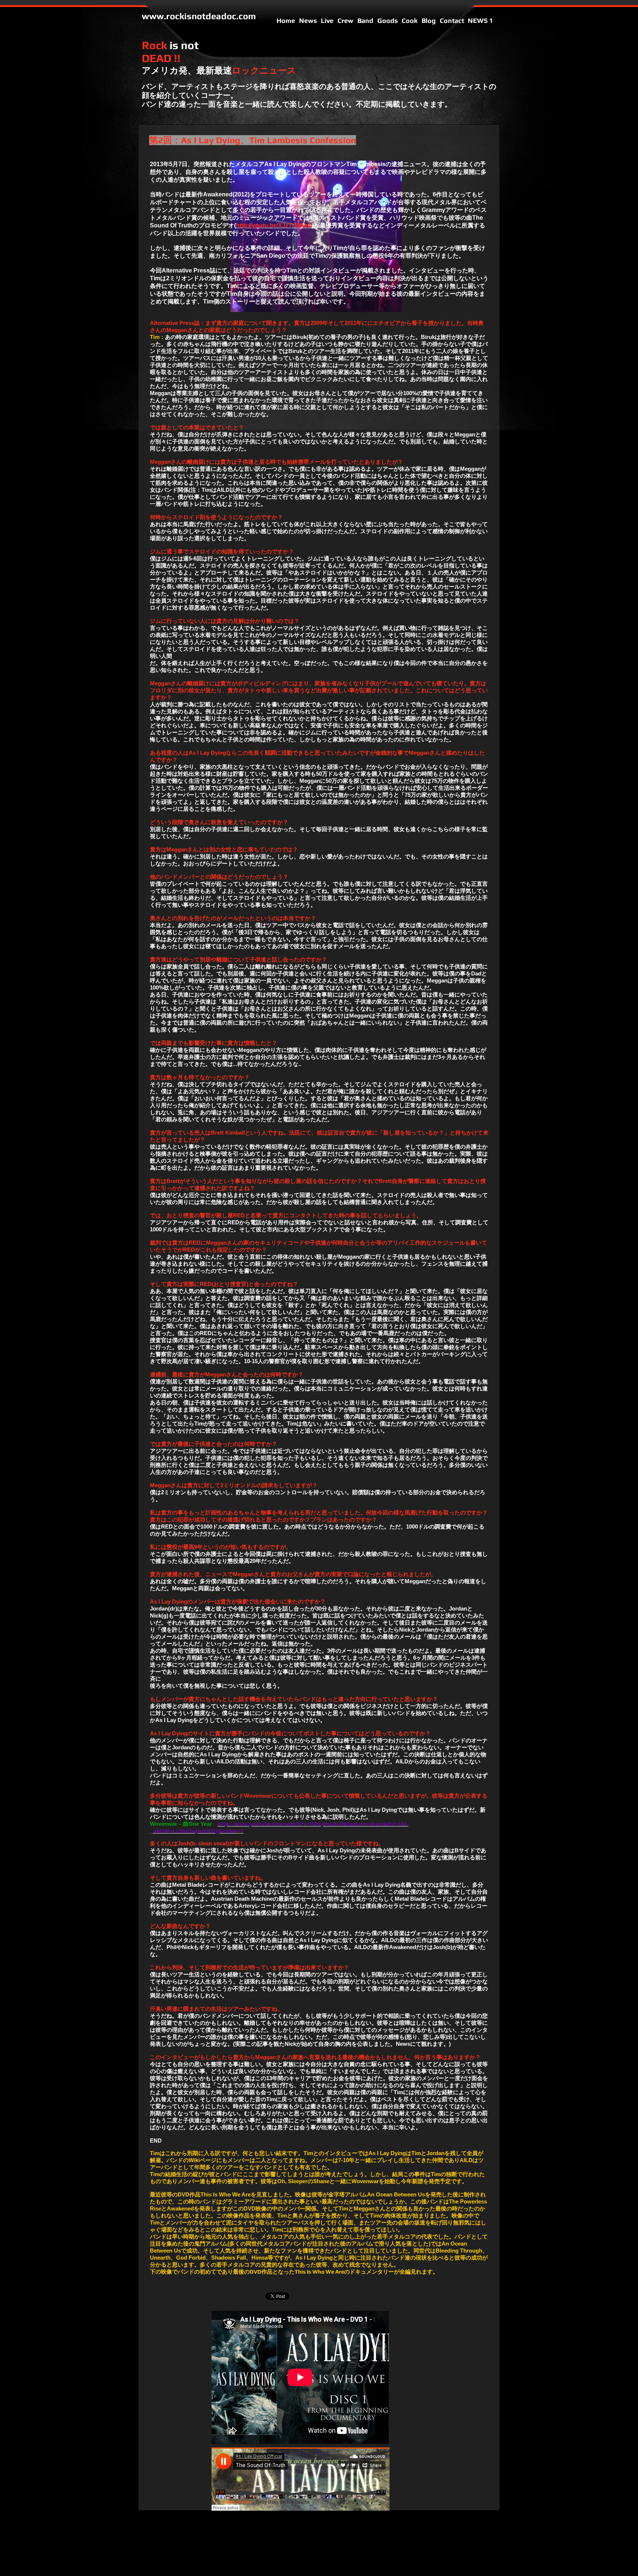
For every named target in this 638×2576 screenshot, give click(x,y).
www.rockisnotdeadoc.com (199, 16)
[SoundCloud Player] (301, 2479)
